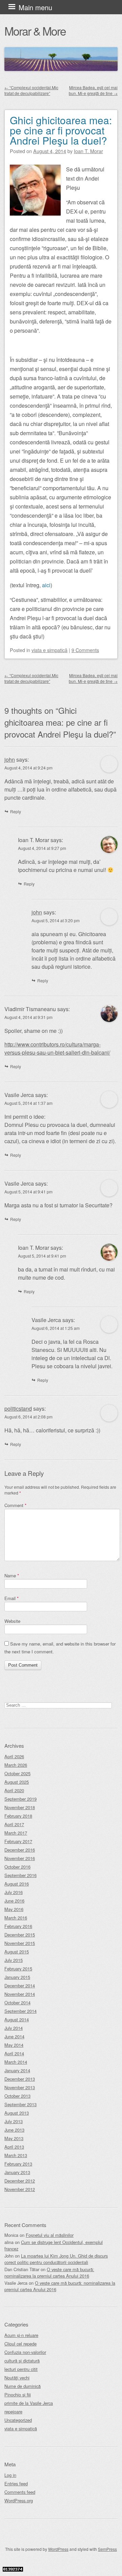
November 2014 (20, 1994)
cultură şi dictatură (22, 2361)
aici (46, 585)
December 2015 (20, 1935)
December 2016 (20, 1850)
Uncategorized (18, 2420)
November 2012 (20, 2189)
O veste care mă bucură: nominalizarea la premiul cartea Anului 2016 (49, 2273)
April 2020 (14, 1790)
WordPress (58, 2549)
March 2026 (16, 1765)
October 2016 (17, 1867)
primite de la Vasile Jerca (29, 2403)
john (10, 759)
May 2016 (14, 1909)
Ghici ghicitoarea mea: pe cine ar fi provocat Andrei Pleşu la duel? (61, 130)
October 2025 (17, 1773)
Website (12, 1621)
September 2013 (21, 2104)
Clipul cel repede (21, 2344)
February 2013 (18, 2164)
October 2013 (17, 2096)
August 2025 (17, 1782)
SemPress (107, 2549)
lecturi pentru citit (21, 2369)
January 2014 (17, 2070)
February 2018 (18, 1816)
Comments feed (20, 2492)
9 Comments (85, 650)
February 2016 (18, 1926)
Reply (16, 811)
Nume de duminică (23, 2386)
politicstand (18, 1409)
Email (12, 1598)
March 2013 (16, 2155)
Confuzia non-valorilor (25, 2352)
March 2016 (16, 1918)
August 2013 (17, 2113)
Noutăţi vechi (17, 2378)
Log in (10, 2475)
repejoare (13, 2412)
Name (12, 1576)
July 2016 (14, 1892)
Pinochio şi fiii (18, 2395)
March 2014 (16, 2062)
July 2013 (14, 2121)
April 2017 (14, 1824)
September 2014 (21, 2011)
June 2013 (14, 2130)
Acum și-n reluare (21, 2335)
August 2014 (17, 2019)
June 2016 (14, 1901)
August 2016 (17, 1884)
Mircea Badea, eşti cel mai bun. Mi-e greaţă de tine (93, 90)
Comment (15, 1505)
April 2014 (14, 2053)
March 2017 (16, 1833)
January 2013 (17, 2172)
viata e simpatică (49, 650)
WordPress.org (19, 2500)
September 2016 (21, 1875)
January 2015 (17, 1977)
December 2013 (20, 2079)
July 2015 (14, 1960)
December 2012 (20, 2181)
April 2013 (14, 2147)
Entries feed (16, 2484)
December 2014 (20, 1986)
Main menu (35, 7)
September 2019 (21, 1799)
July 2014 (14, 2028)
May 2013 (14, 2138)
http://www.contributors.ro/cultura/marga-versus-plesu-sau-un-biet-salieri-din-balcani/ (57, 1048)
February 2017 (18, 1841)
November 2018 (20, 1807)
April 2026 (14, 1756)
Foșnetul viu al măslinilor (50, 2235)
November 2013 (20, 2087)
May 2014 (14, 2045)
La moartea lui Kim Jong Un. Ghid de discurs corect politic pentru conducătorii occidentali (56, 2259)
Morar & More (35, 31)
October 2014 (17, 2003)
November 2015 (20, 1943)
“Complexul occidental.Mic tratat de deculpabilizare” (31, 90)
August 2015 (17, 1952)
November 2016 (20, 1858)
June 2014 (14, 2036)
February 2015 (18, 1969)
